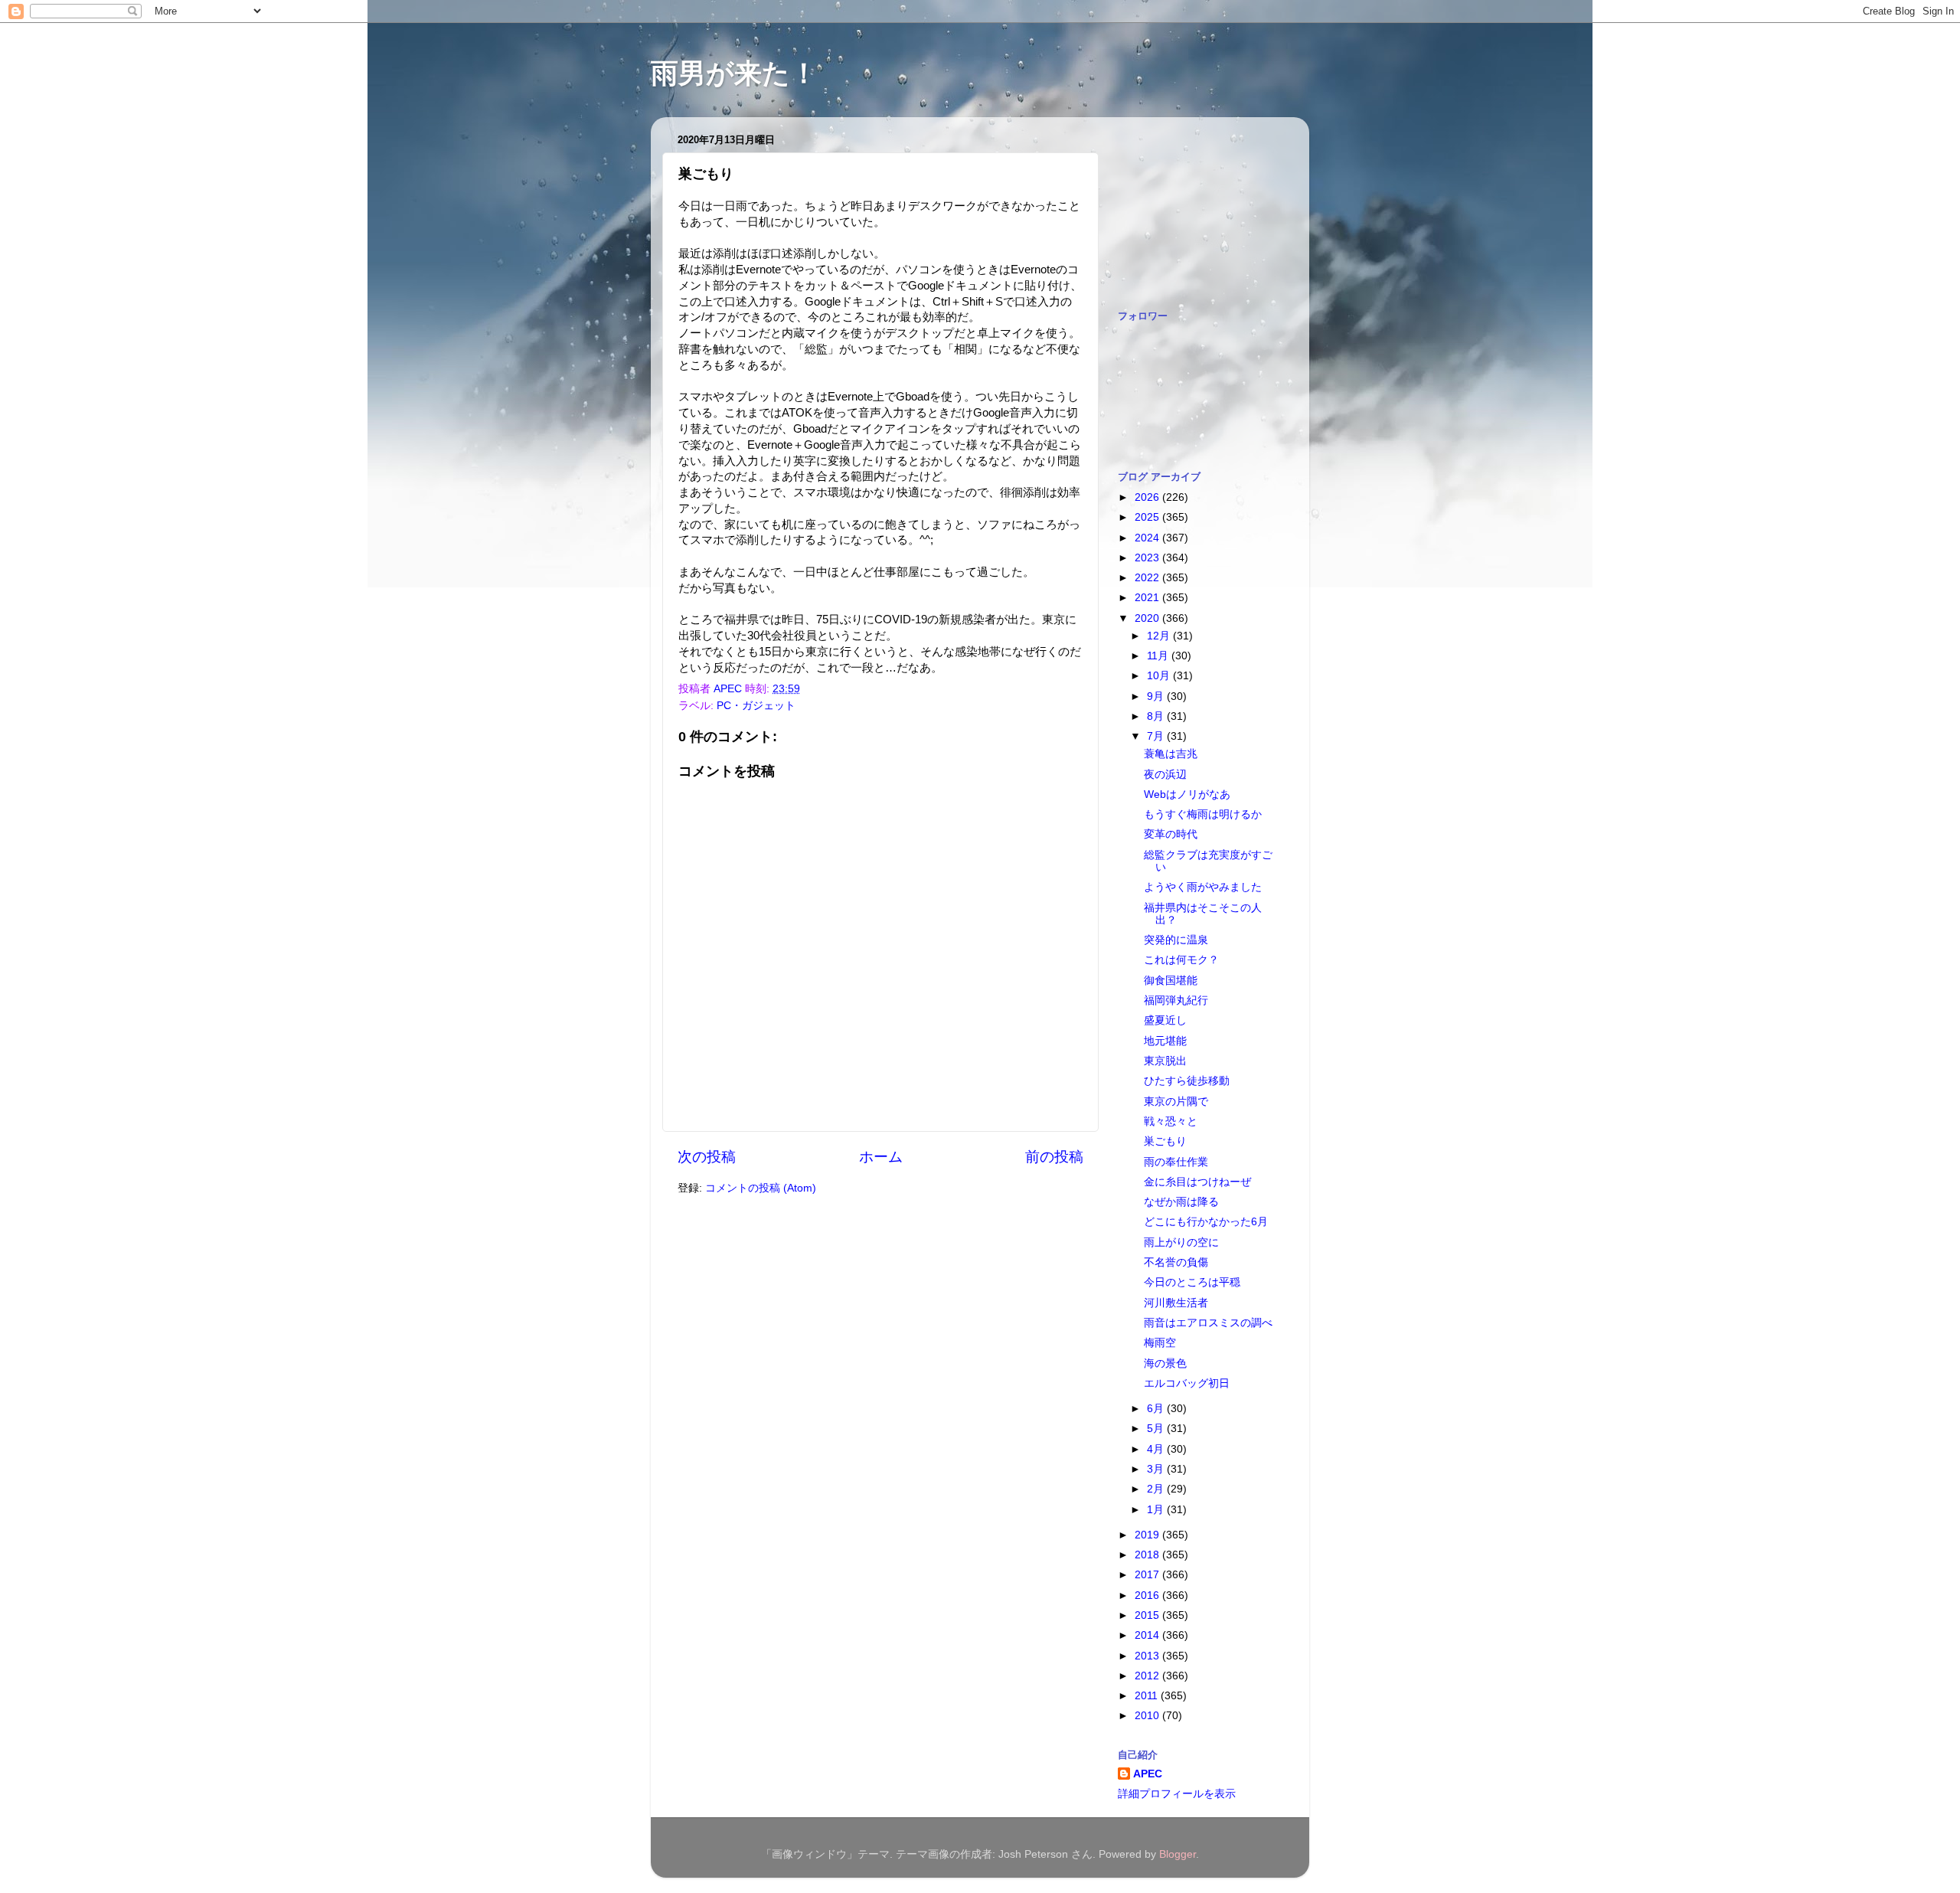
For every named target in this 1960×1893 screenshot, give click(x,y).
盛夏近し (1165, 1020)
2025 (1148, 517)
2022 (1148, 578)
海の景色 (1165, 1363)
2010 (1148, 1716)
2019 (1148, 1535)
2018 (1148, 1555)
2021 (1148, 598)
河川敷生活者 (1176, 1303)
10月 (1160, 676)
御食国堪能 (1171, 981)
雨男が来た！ (734, 73)
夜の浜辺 (1165, 775)
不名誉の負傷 (1176, 1262)
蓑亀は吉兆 (1171, 754)
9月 (1157, 696)
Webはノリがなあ (1187, 794)
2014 (1148, 1635)
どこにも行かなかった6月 (1206, 1222)
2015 (1148, 1615)
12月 (1160, 636)
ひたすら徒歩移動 (1187, 1081)
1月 (1157, 1510)
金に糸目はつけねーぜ (1197, 1182)
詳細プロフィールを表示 (1177, 1794)
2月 (1157, 1489)
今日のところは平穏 (1192, 1282)
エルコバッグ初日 (1187, 1383)
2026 (1148, 497)
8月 (1157, 716)
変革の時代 (1171, 834)
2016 (1148, 1595)
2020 (1148, 618)
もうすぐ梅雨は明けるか (1203, 814)
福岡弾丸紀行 (1176, 1000)
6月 (1157, 1409)
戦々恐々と (1171, 1121)
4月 (1157, 1449)
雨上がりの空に (1181, 1242)
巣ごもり (1165, 1141)
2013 (1148, 1656)
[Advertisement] (1194, 205)
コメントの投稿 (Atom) (761, 1188)
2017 (1148, 1575)
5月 (1157, 1429)
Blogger (1178, 1854)
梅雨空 (1160, 1343)
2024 (1148, 538)
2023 (1148, 558)
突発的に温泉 (1176, 940)
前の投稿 (1054, 1157)
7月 (1157, 736)
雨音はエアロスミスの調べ (1208, 1323)
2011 (1148, 1696)
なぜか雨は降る (1181, 1202)
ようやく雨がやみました (1203, 887)
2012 (1148, 1676)
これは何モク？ (1181, 960)
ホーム (881, 1157)
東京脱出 (1165, 1061)
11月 (1159, 656)
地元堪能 (1165, 1041)
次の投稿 (707, 1157)
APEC (1148, 1774)
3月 (1157, 1469)
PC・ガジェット (756, 706)
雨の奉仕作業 (1176, 1162)
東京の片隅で (1176, 1102)
